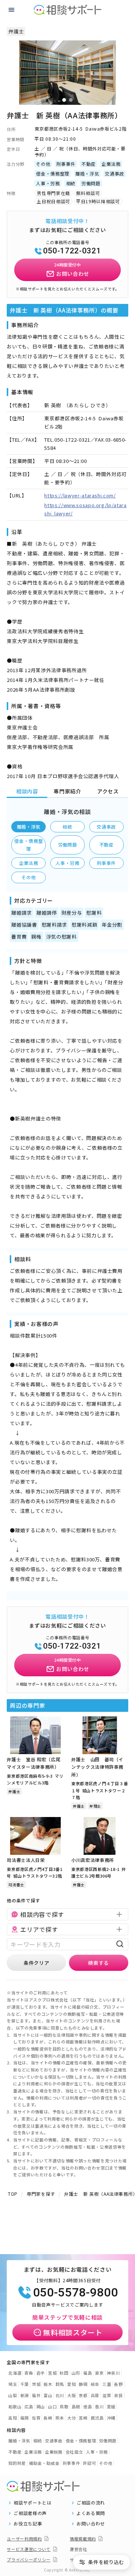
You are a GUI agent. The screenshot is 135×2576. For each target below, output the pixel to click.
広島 (29, 2406)
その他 (28, 877)
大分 (71, 2418)
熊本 (60, 2418)
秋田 (64, 2373)
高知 (13, 2418)
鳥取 (64, 2406)
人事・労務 (67, 863)
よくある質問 (91, 2513)
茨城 (36, 2384)
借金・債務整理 (28, 845)
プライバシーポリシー (29, 2560)
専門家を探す (41, 2194)
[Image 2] (71, 100)
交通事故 (106, 827)
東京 (99, 2373)
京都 (83, 2395)
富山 (48, 2395)
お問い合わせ (91, 2524)
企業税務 (54, 2452)
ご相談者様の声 (30, 2513)
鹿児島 (97, 2418)
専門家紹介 (67, 791)
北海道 (15, 2373)
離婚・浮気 (29, 827)
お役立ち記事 (28, 2524)
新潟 (25, 2395)
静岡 (83, 2384)
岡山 (41, 2406)
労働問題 (68, 845)
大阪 (71, 2395)
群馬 (60, 2384)
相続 (67, 827)
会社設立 (74, 2452)
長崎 (48, 2418)
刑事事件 (106, 863)
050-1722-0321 (72, 251)
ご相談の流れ (91, 2503)
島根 (76, 2406)
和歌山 (15, 2406)
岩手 (41, 2373)
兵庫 (95, 2395)
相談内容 (27, 791)
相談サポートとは (32, 2503)
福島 (88, 2373)
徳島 (88, 2406)
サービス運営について (29, 2549)
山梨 (13, 2395)
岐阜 (95, 2384)
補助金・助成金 (44, 2463)
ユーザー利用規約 (24, 2539)
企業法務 (29, 863)
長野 (118, 2384)
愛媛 (111, 2406)
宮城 (52, 2373)
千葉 (25, 2384)
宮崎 (83, 2418)
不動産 (106, 845)
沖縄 (111, 2418)
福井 (36, 2395)
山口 (52, 2406)
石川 (60, 2395)
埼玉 (13, 2384)
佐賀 (36, 2418)
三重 (107, 2384)
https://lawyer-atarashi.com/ (80, 495)
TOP (13, 2194)
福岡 (25, 2418)
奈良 (118, 2395)
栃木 (48, 2384)
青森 (29, 2373)
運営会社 (79, 2549)
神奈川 (113, 2373)
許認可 (89, 2463)
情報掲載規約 (83, 2539)
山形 (76, 2373)
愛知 (71, 2384)
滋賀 (107, 2395)
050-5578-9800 (75, 2292)
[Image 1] (64, 100)
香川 (99, 2406)
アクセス (108, 791)
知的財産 (17, 2463)
